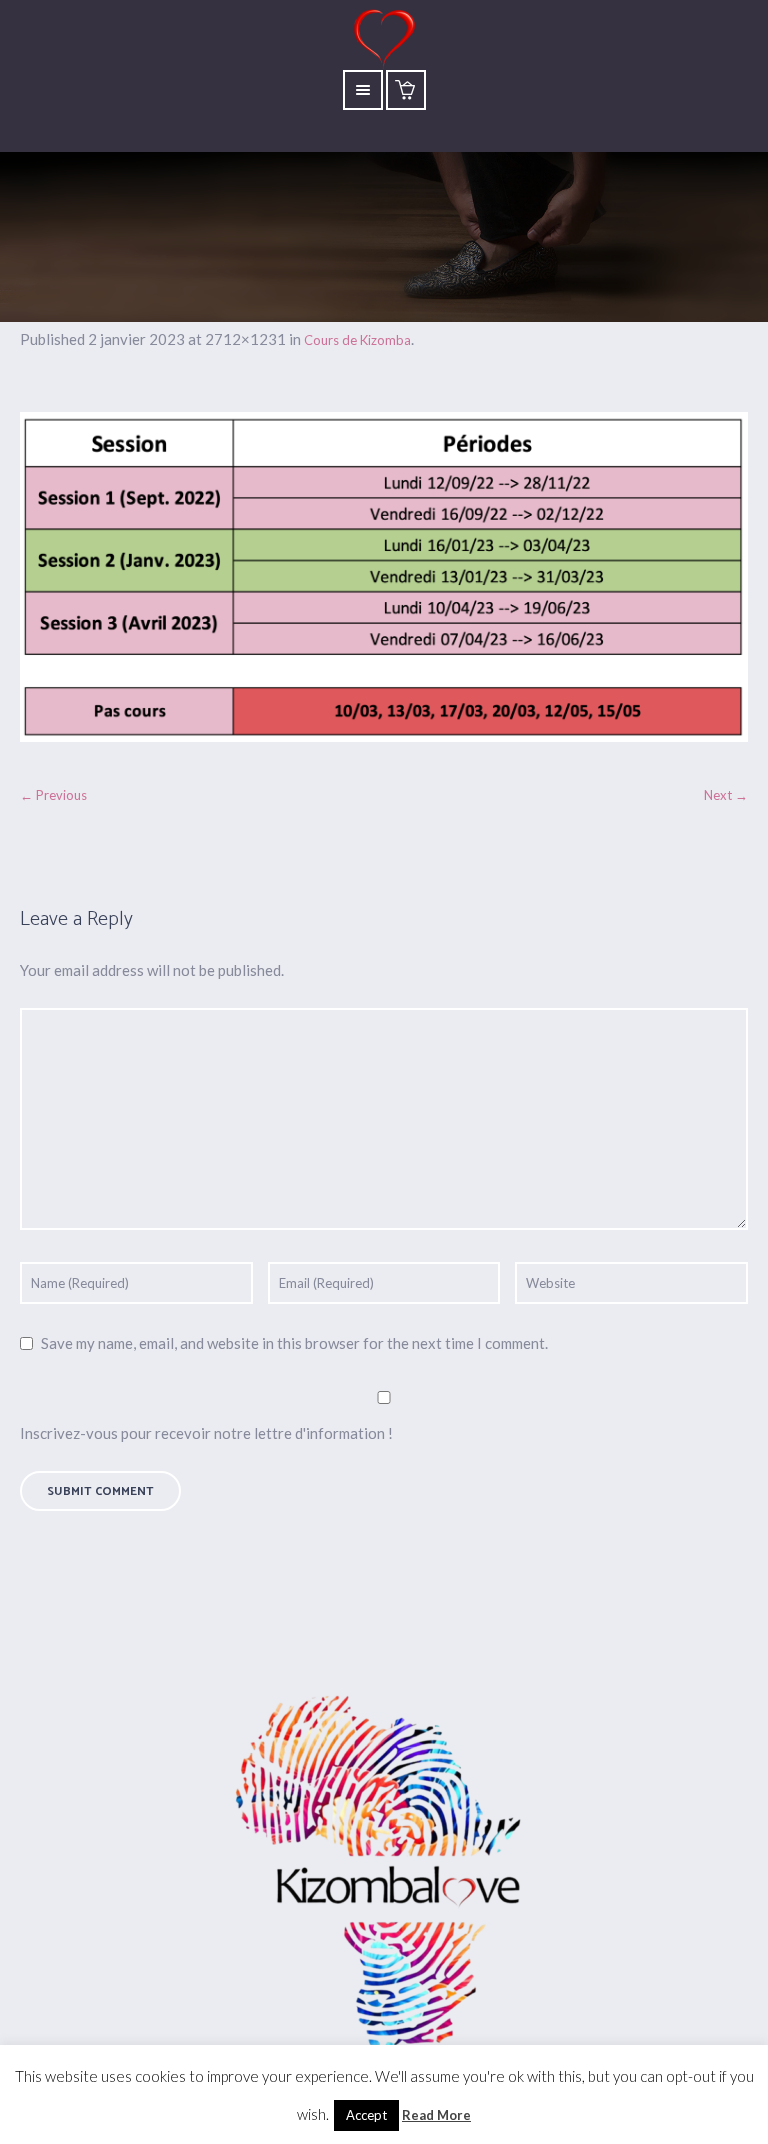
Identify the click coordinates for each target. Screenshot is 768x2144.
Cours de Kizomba (357, 340)
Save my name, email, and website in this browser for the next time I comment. (294, 1343)
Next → (726, 795)
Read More (436, 2115)
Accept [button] (366, 2115)
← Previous (53, 795)
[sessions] (384, 577)
